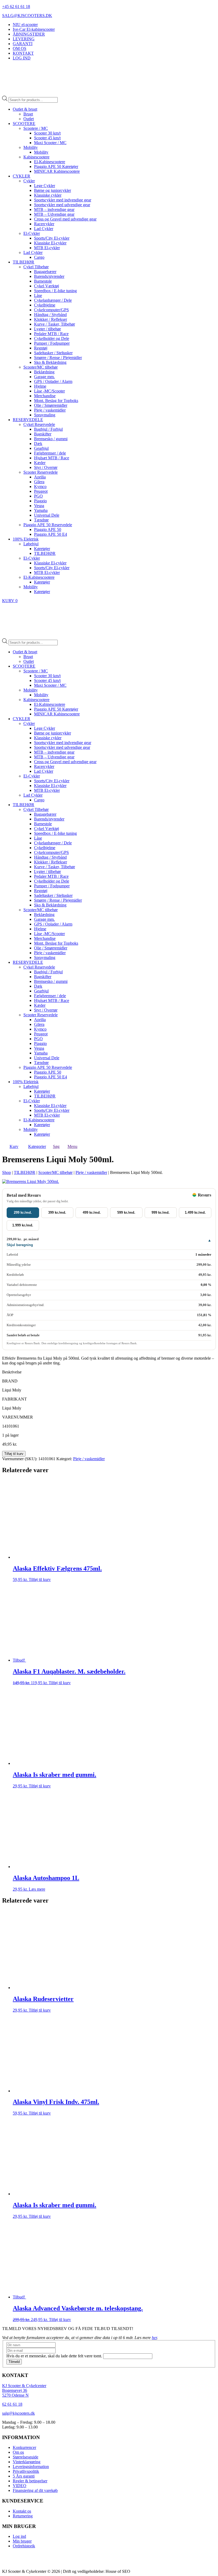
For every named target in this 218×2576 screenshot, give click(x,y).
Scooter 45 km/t (47, 138)
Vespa (39, 506)
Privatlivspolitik (26, 2471)
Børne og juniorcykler (53, 190)
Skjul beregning (20, 1245)
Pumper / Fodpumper (52, 343)
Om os (18, 2452)
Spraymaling (45, 415)
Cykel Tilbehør (36, 267)
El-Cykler (32, 233)
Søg (56, 1146)
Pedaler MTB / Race (51, 334)
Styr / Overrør (46, 467)
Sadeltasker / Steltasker (53, 353)
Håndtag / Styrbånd (50, 315)
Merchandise (45, 396)
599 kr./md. (126, 1213)
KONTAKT (23, 53)
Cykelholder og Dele (52, 338)
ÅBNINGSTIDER (29, 34)
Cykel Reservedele (39, 424)
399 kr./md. (57, 1213)
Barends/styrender (49, 276)
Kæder (40, 463)
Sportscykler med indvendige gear (63, 200)
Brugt (28, 114)
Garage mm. (44, 377)
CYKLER (22, 176)
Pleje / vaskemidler (50, 410)
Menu (72, 1146)
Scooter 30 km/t (47, 133)
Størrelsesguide (26, 2457)
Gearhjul (41, 448)
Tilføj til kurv (14, 1454)
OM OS (20, 48)
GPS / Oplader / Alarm (53, 381)
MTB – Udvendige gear (54, 214)
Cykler (29, 181)
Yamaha (41, 510)
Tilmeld (14, 2362)
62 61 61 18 (12, 2404)
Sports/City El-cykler (52, 238)
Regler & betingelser (30, 2481)
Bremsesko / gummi (51, 439)
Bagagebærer (45, 272)
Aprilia (40, 477)
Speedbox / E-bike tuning (55, 291)
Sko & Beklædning (50, 362)
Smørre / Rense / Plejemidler (58, 358)
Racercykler (44, 224)
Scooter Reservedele (41, 472)
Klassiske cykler (48, 195)
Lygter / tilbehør (47, 329)
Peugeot (41, 491)
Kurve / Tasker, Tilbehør (54, 324)
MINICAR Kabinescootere (57, 171)
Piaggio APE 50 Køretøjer (56, 167)
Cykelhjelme (45, 305)
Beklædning (44, 372)
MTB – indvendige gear (54, 209)
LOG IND (22, 58)
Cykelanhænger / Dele (53, 300)
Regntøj (41, 348)
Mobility (31, 147)
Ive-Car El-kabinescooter (34, 29)
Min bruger (22, 2541)
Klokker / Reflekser (51, 319)
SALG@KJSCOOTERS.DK (27, 16)
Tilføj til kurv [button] (40, 1579)
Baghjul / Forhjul (48, 429)
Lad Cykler (44, 229)
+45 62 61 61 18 (16, 7)
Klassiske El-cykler (50, 243)
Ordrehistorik (24, 2546)
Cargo (39, 257)
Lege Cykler (45, 186)
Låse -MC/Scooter (49, 391)
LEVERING (24, 39)
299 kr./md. (23, 1213)
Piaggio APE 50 (48, 530)
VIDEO (20, 2486)
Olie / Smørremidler (51, 405)
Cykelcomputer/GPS (51, 310)
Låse (38, 295)
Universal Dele (47, 515)
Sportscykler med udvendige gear (62, 205)
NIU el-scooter (25, 25)
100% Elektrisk (26, 539)
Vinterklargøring (27, 2462)
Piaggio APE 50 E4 (51, 534)
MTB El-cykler (47, 248)
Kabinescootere (36, 157)
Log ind (19, 2536)
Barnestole (43, 281)
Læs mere (37, 1889)
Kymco (40, 487)
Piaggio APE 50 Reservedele (48, 525)
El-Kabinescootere (50, 162)
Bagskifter (43, 434)
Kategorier (37, 1146)
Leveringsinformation (31, 2467)
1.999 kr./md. (23, 1225)
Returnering (23, 2516)
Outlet (29, 119)
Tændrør (41, 520)
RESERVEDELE (28, 420)
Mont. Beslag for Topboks (56, 401)
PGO (38, 496)
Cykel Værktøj (47, 286)
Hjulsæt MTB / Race (52, 458)
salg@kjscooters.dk (18, 2413)
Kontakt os (22, 2511)
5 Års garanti (24, 2476)
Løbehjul (31, 544)
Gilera (39, 482)
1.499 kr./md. (195, 1213)
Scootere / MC (36, 128)
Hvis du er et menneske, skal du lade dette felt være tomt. (55, 2356)
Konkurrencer (24, 2447)
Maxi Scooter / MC (50, 143)
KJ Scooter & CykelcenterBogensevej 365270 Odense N (24, 2390)
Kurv (14, 1146)
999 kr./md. (161, 1213)
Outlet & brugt (25, 109)
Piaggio (40, 501)
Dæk (38, 444)
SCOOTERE (24, 124)
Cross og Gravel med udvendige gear (65, 219)
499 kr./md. (92, 1213)
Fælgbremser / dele (50, 453)
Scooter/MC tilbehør (41, 367)
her (154, 2338)
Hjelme (40, 386)
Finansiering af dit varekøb (35, 2490)
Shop (7, 1172)
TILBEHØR (24, 262)
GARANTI (23, 44)
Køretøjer (42, 549)
